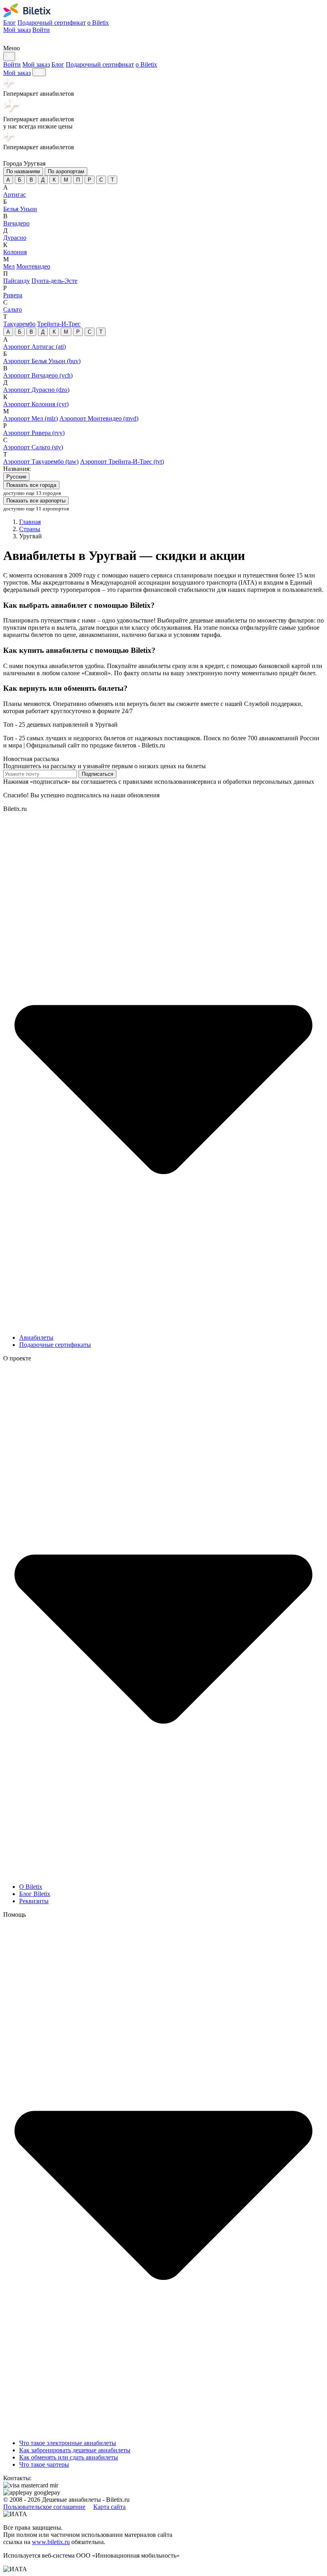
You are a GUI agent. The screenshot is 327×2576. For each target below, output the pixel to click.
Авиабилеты (36, 1337)
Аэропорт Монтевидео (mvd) (99, 418)
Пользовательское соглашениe (44, 2507)
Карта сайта (109, 2507)
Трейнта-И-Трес (59, 324)
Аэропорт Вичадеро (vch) (38, 375)
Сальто (13, 309)
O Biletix (31, 1887)
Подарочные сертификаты (55, 1345)
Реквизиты (34, 1901)
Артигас (15, 195)
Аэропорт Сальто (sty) (33, 447)
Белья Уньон (20, 209)
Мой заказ (17, 30)
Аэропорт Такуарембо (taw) (41, 462)
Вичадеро (16, 223)
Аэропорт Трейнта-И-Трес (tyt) (122, 462)
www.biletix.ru (51, 2542)
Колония (15, 252)
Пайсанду (17, 281)
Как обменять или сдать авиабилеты (69, 2457)
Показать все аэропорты (36, 501)
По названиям (23, 171)
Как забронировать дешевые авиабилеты (75, 2450)
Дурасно (15, 238)
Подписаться (98, 774)
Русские (16, 477)
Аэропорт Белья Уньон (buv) (42, 361)
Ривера (13, 295)
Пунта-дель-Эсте (54, 281)
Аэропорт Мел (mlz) (31, 418)
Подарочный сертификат (52, 23)
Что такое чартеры (44, 2464)
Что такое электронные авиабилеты (68, 2443)
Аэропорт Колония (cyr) (36, 404)
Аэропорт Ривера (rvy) (34, 433)
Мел (9, 266)
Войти (41, 30)
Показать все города (31, 485)
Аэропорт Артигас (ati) (34, 347)
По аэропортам (66, 171)
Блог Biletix (35, 1894)
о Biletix (98, 23)
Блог (10, 23)
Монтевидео (33, 266)
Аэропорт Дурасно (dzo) (36, 390)
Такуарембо (19, 324)
